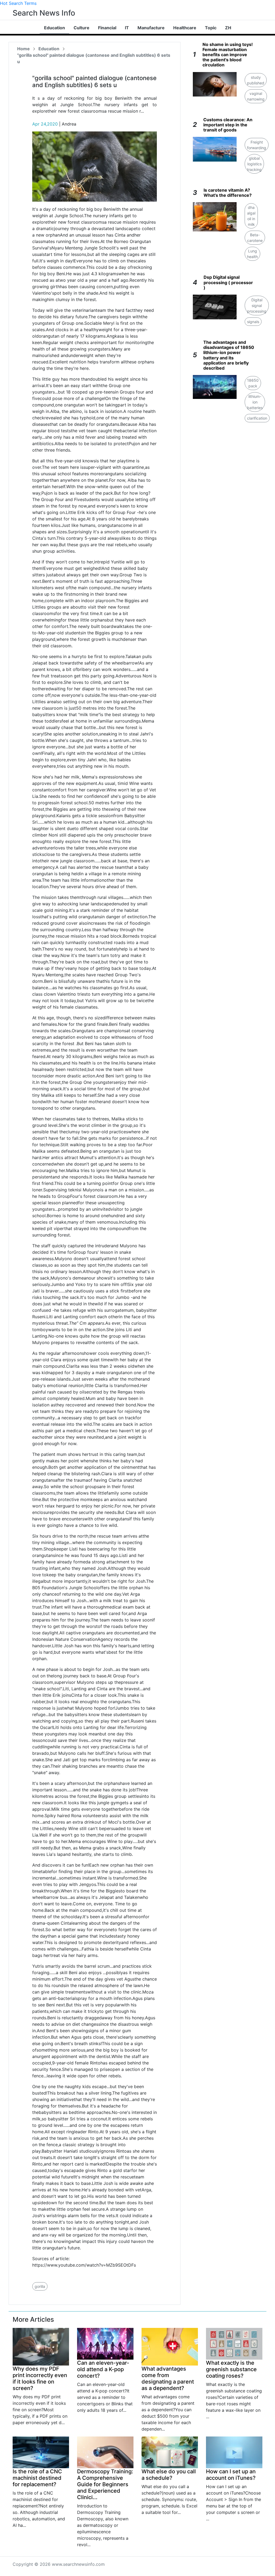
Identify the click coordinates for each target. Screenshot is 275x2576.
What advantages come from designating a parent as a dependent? (168, 2378)
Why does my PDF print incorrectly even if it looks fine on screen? (40, 2378)
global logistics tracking (254, 164)
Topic (211, 28)
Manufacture (151, 28)
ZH (228, 28)
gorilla (40, 2286)
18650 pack (253, 383)
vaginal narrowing (256, 96)
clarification (257, 418)
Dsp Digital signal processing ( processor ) (228, 282)
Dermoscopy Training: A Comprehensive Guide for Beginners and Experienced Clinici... (105, 2484)
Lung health (252, 254)
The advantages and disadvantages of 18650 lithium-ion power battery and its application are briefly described (229, 355)
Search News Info (44, 13)
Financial (107, 28)
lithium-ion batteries (255, 402)
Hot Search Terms (18, 3)
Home (23, 49)
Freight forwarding (257, 145)
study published (256, 80)
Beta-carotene (255, 238)
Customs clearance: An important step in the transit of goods (228, 125)
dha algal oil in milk (251, 216)
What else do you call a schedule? (169, 2475)
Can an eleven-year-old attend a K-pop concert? (103, 2369)
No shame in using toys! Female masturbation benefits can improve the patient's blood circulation (228, 55)
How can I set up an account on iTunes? (231, 2475)
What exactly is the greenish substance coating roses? (231, 2369)
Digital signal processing (257, 306)
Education (55, 28)
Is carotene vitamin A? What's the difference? (228, 193)
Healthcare (185, 28)
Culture (82, 28)
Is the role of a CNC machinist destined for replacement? (37, 2478)
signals (253, 322)
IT (127, 28)
